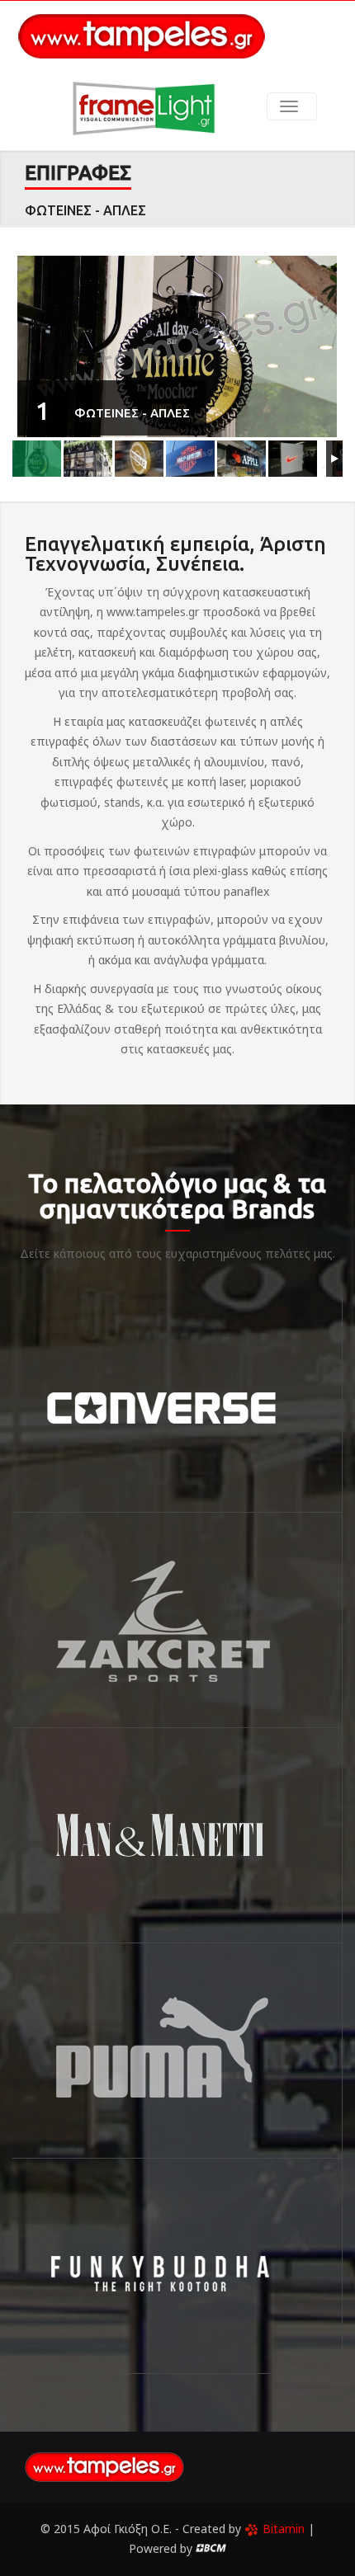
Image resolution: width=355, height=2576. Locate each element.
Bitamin (284, 2529)
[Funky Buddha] (177, 2266)
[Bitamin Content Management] (211, 2548)
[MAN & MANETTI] (177, 1835)
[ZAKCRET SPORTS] (177, 1620)
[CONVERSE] (177, 1405)
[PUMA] (177, 2051)
